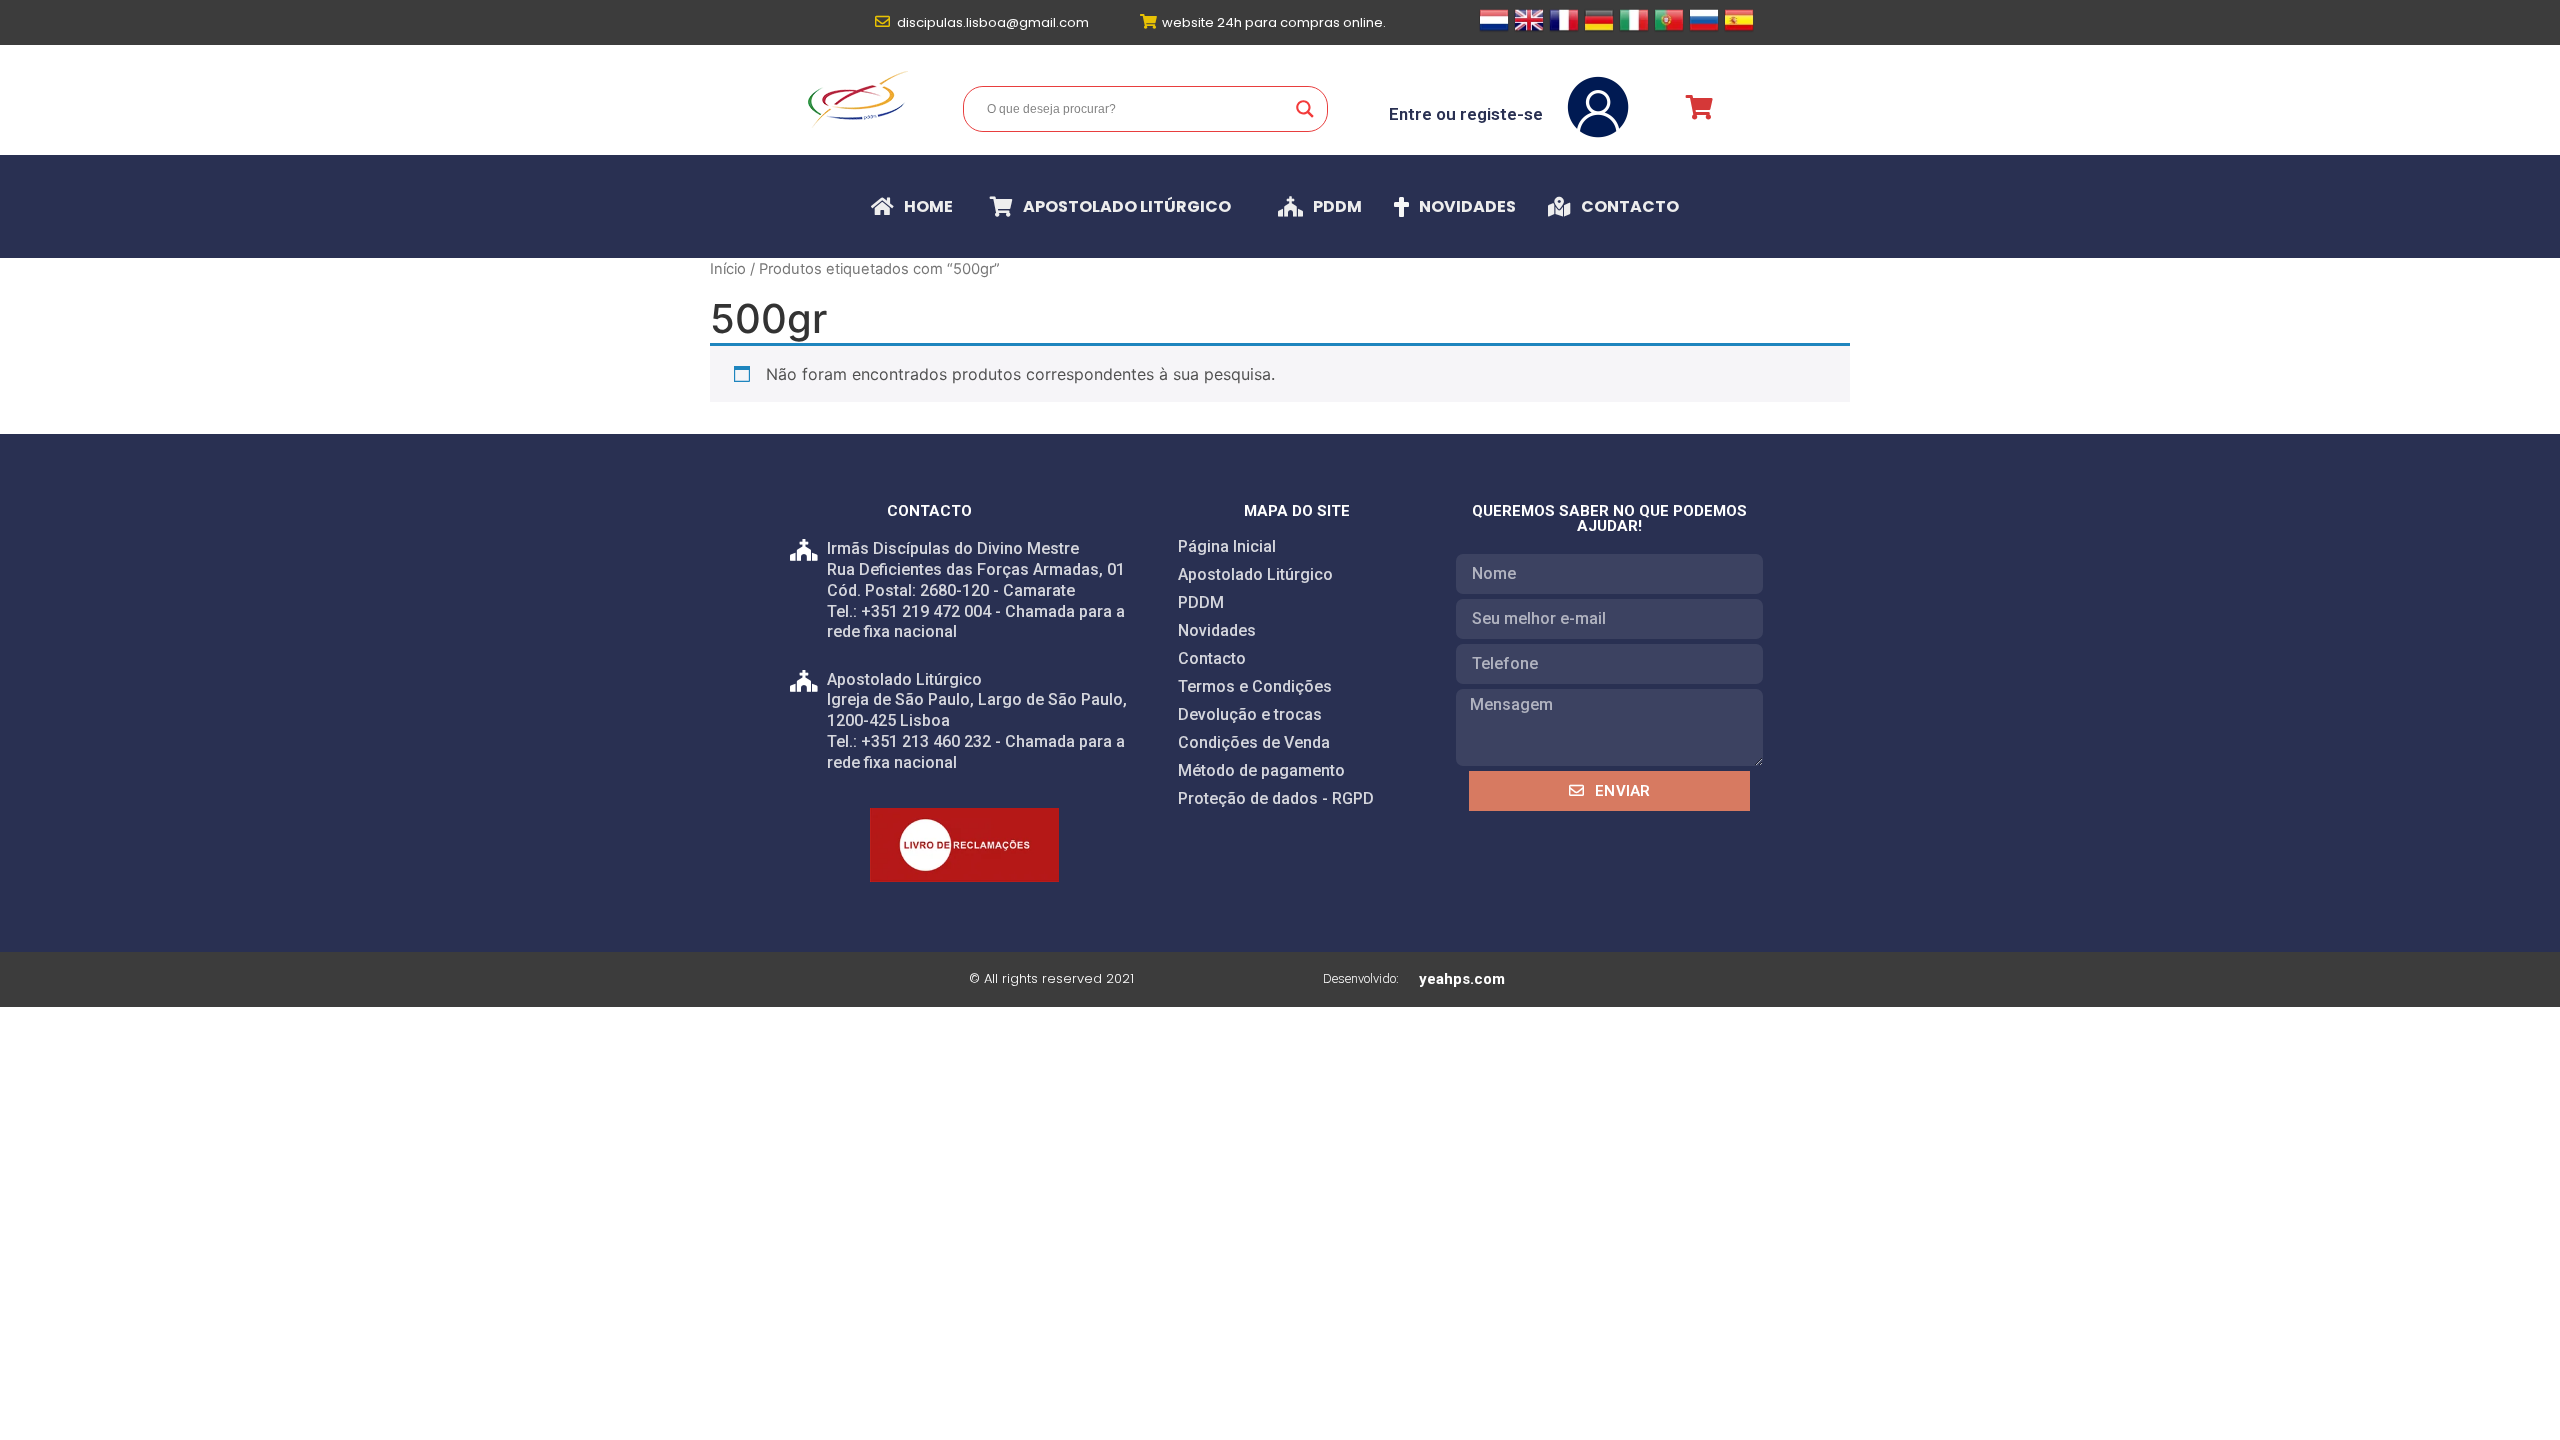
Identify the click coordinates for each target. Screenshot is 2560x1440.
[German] (1599, 29)
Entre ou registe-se (1466, 114)
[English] (1529, 29)
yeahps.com (1462, 979)
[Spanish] (1739, 29)
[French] (1564, 29)
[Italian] (1634, 29)
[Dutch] (1494, 29)
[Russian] (1704, 29)
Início (728, 269)
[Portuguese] (1669, 29)
